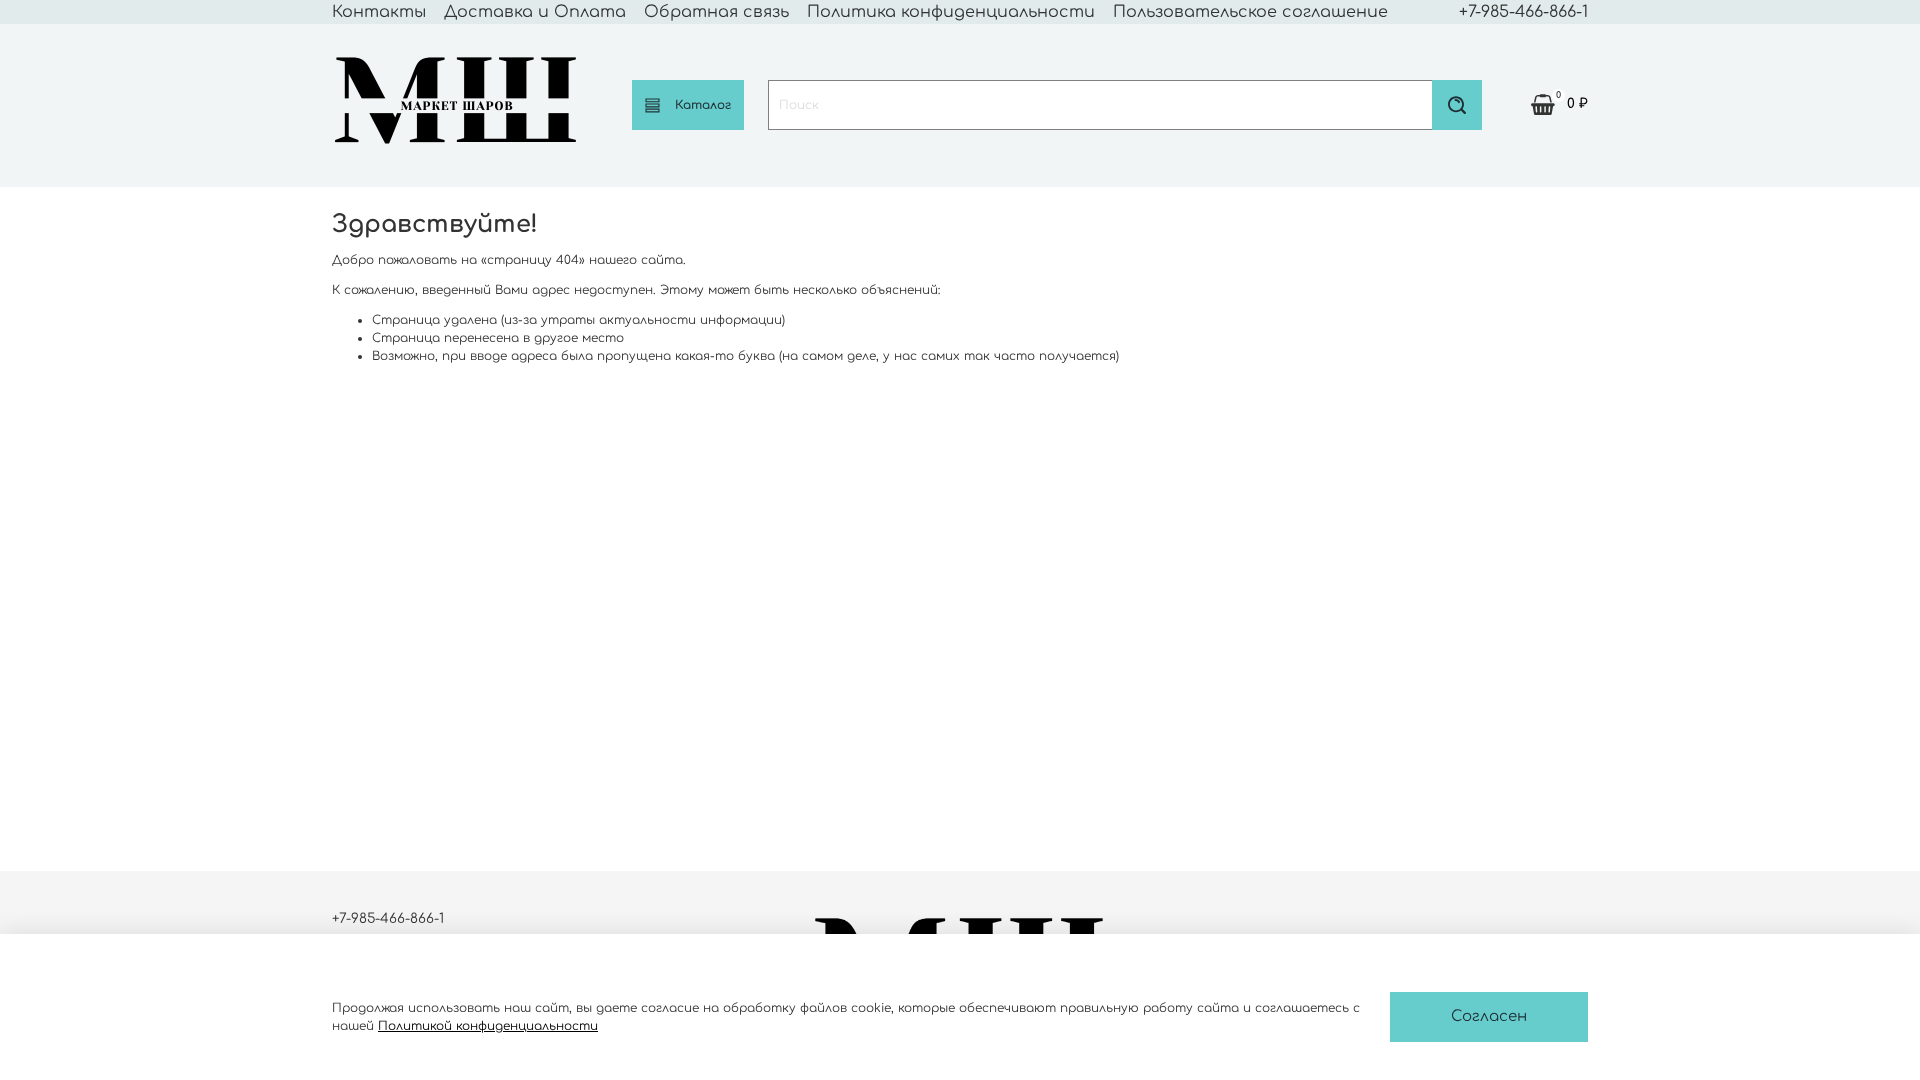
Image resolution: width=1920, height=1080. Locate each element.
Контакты (379, 12)
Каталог (703, 105)
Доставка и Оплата (535, 12)
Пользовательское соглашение (1250, 12)
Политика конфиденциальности (951, 12)
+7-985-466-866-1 (1523, 12)
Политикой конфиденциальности (488, 1026)
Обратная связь (716, 12)
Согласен (1489, 1016)
